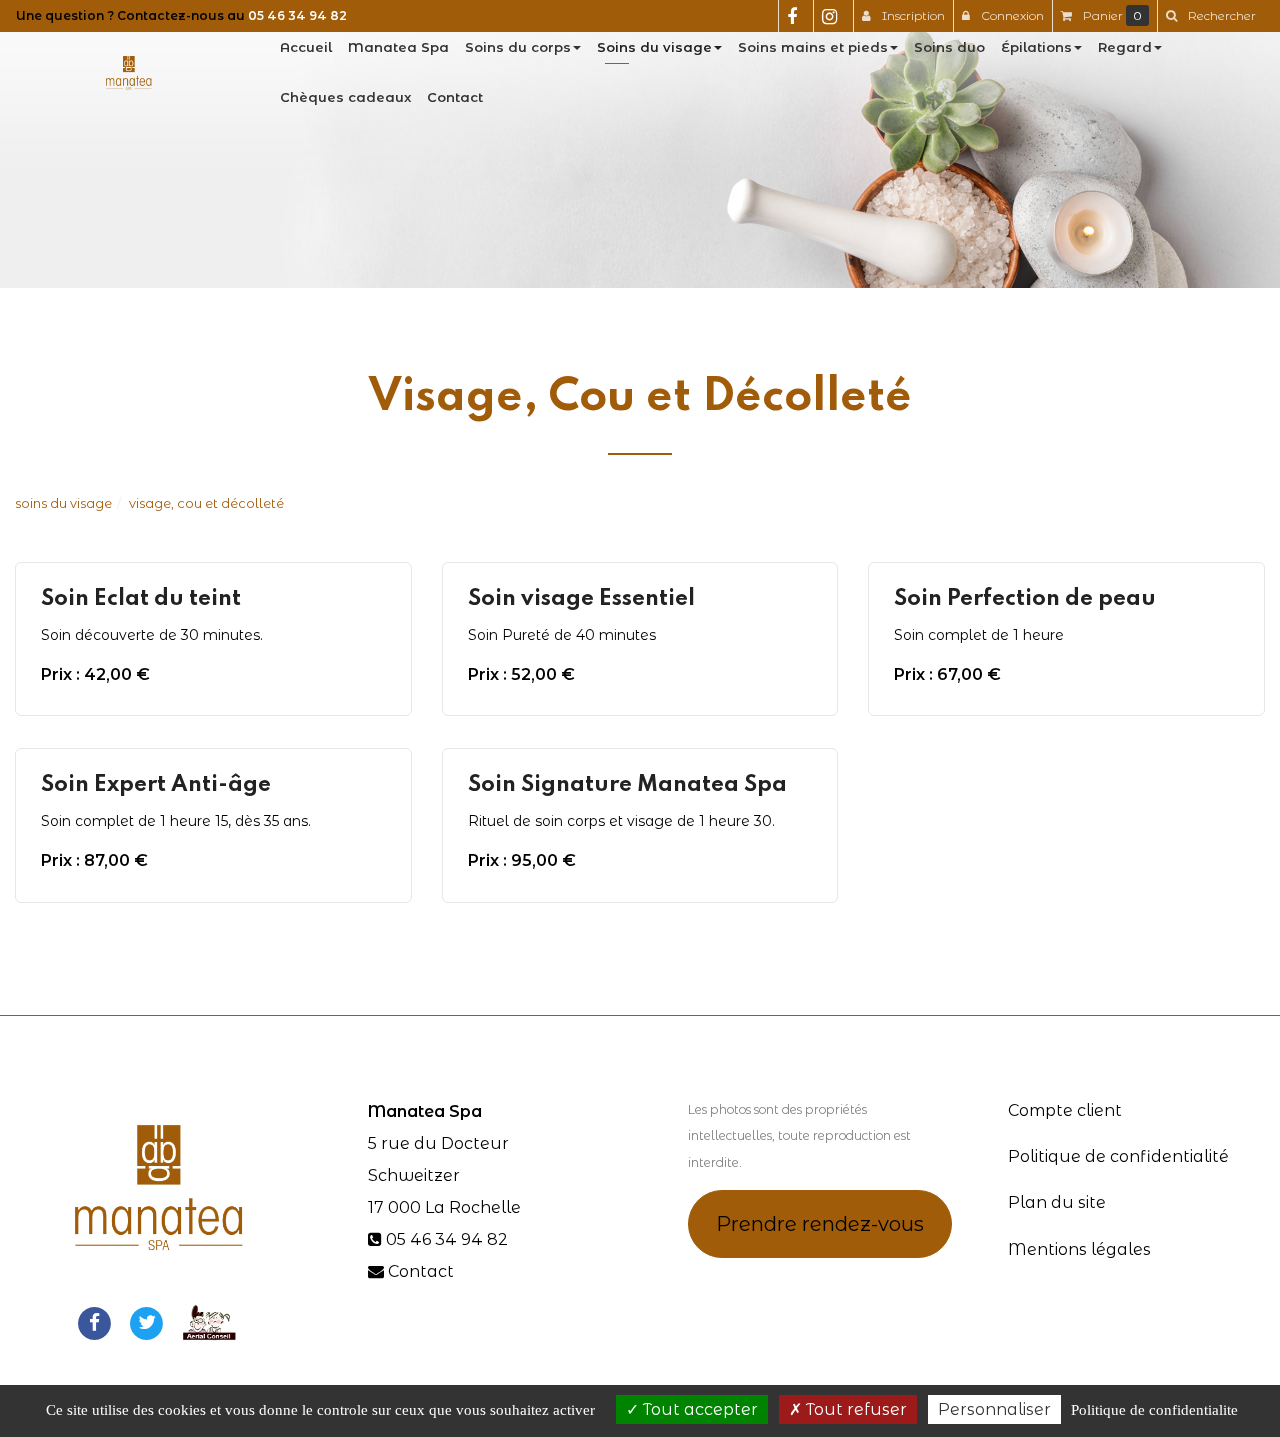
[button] (1210, 16)
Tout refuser (854, 1409)
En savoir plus (216, 670)
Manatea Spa (398, 47)
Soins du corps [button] (518, 47)
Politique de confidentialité (1118, 1156)
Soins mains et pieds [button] (813, 47)
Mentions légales (1079, 1249)
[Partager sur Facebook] (94, 1321)
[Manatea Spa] (129, 72)
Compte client (1065, 1110)
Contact (455, 97)
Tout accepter (698, 1409)
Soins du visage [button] (654, 47)
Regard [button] (1125, 47)
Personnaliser (994, 1409)
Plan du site (1057, 1202)
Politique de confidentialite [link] (1154, 1410)
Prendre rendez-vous (820, 1224)
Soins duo (949, 47)
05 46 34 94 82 (297, 15)
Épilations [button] (1036, 47)
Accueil (306, 47)
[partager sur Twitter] (147, 1321)
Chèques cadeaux (345, 97)
